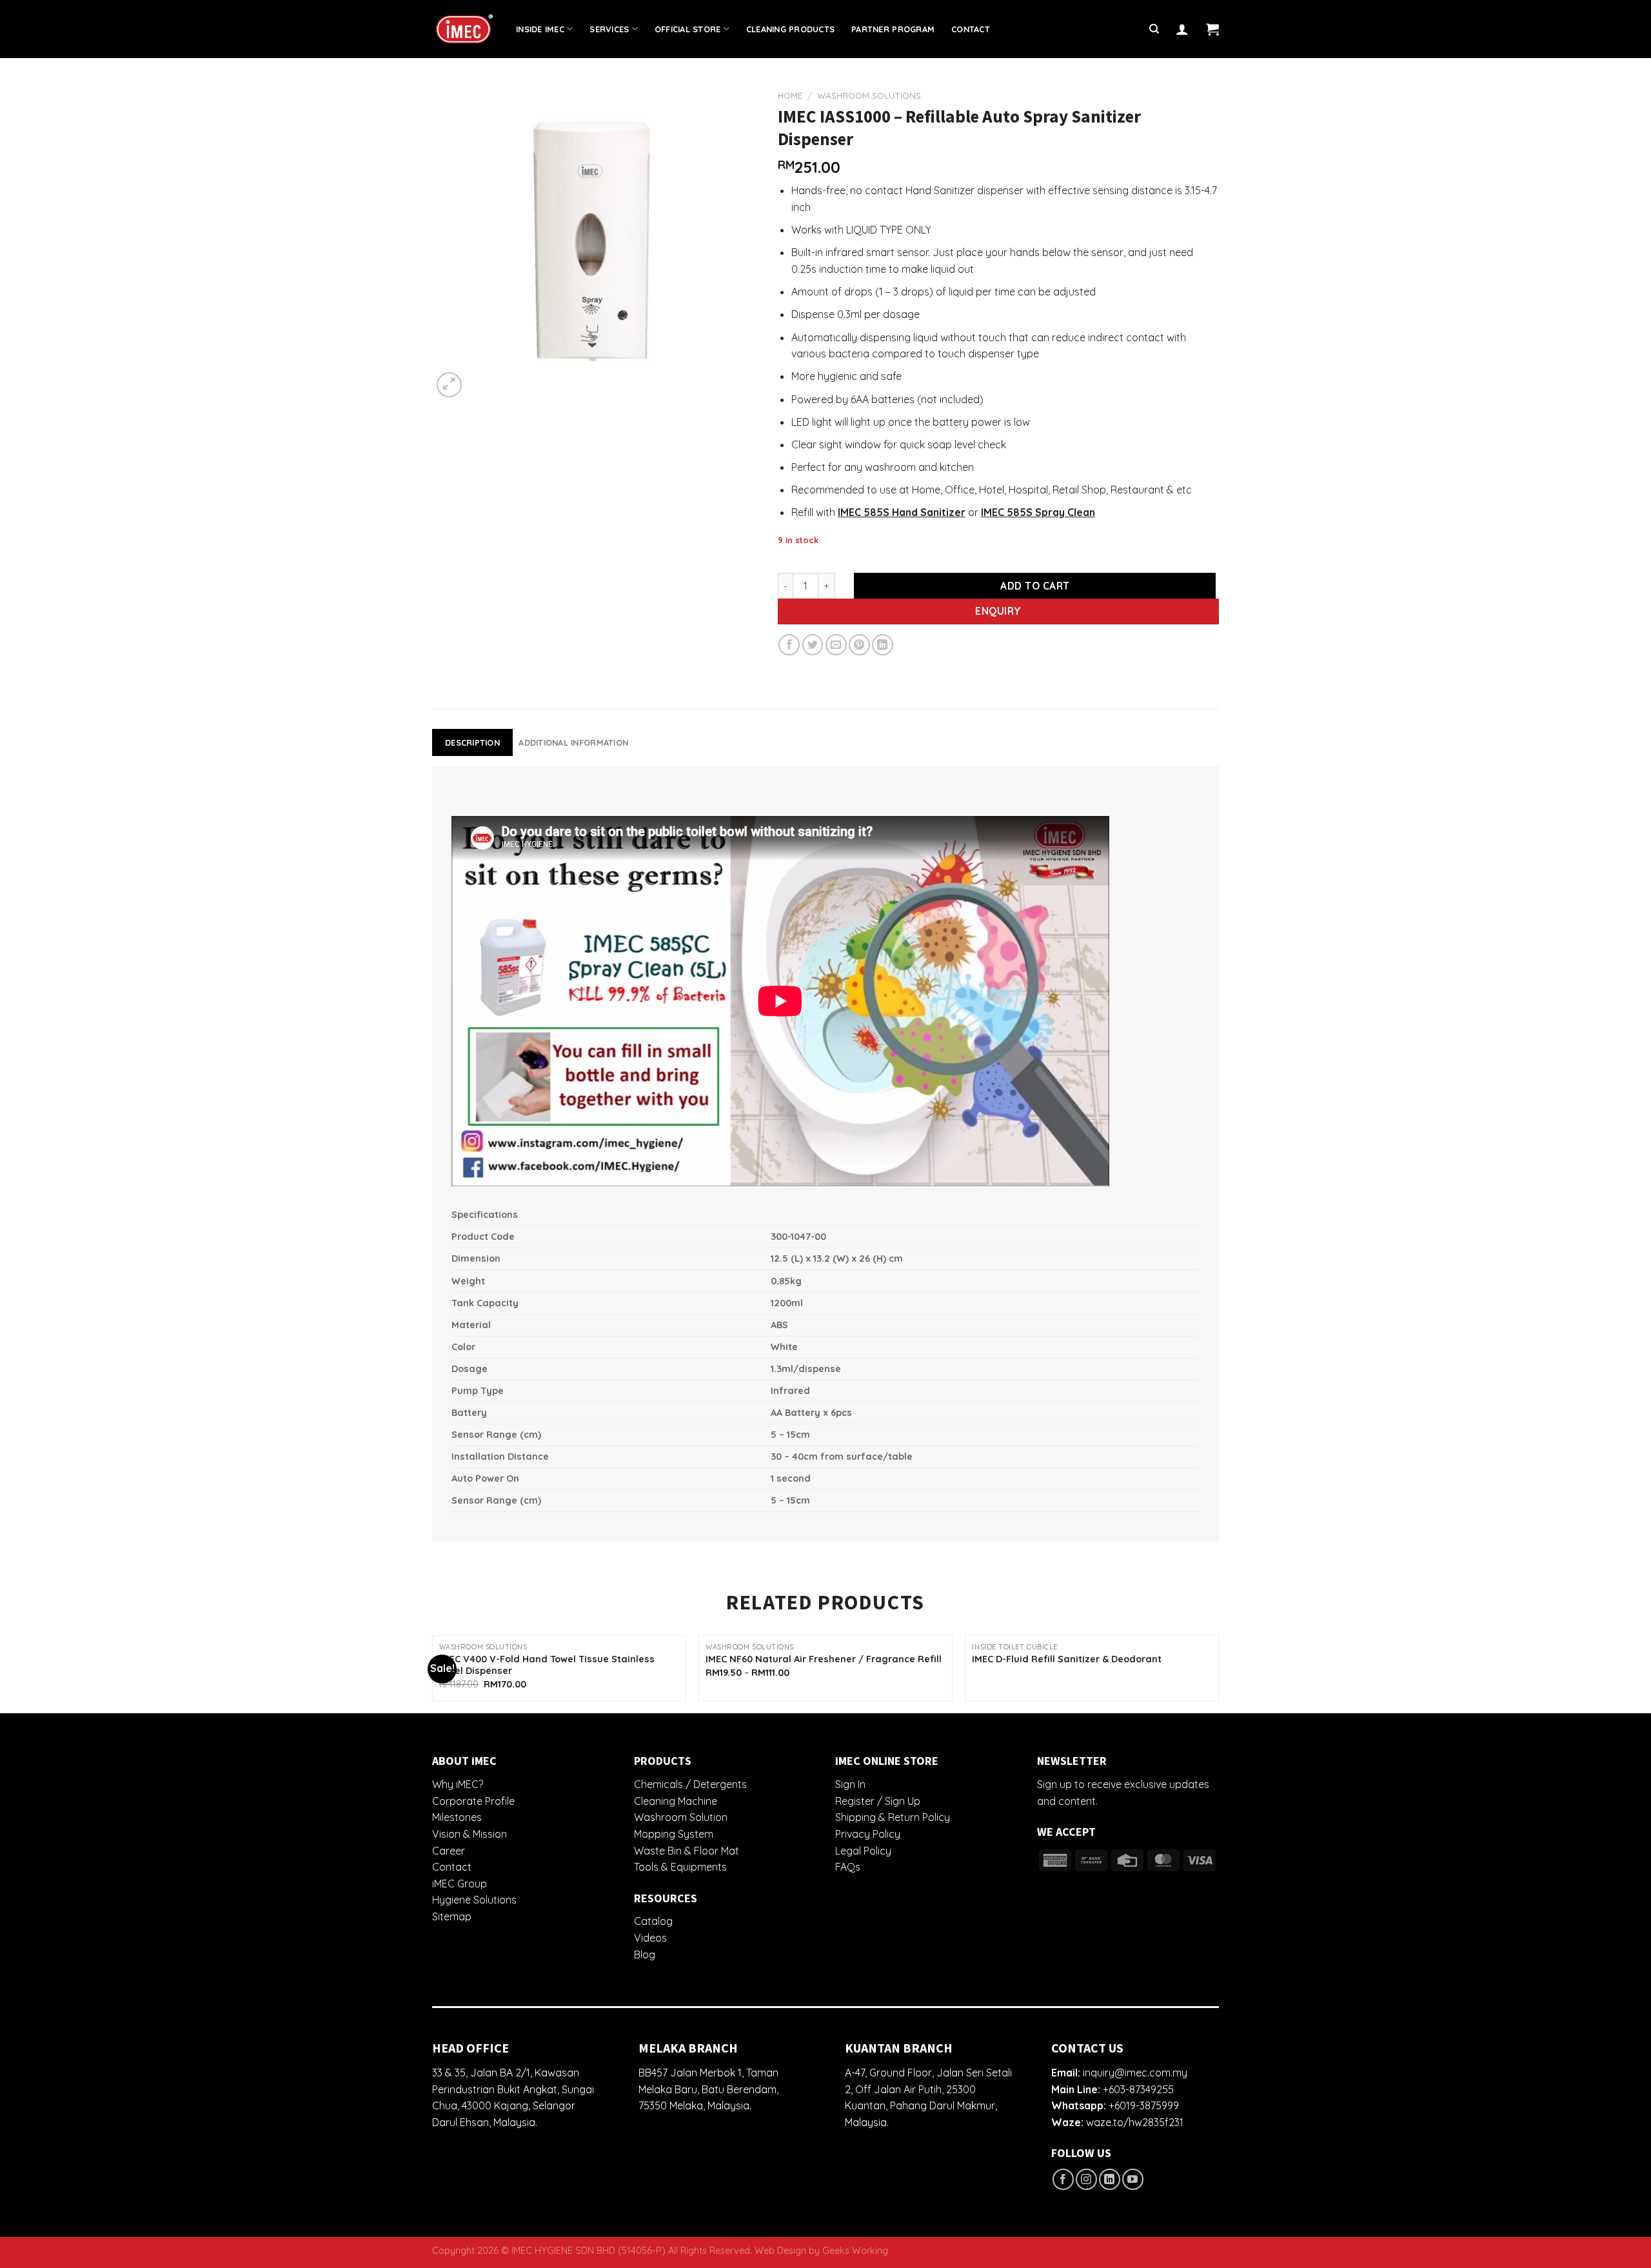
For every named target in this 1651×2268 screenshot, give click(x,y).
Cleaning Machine (676, 1801)
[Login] (1182, 29)
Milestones (457, 1817)
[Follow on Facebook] (1063, 2179)
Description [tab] (472, 742)
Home (790, 95)
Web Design (780, 2251)
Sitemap (452, 1916)
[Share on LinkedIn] (883, 645)
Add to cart (1035, 586)
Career (449, 1851)
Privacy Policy (868, 1834)
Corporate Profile (473, 1801)
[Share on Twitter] (813, 645)
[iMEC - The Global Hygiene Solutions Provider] (464, 29)
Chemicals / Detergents (690, 1784)
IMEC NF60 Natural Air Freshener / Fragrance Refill (824, 1659)
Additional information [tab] (573, 742)
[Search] (1154, 29)
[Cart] (1212, 29)
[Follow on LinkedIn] (1110, 2179)
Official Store (688, 29)
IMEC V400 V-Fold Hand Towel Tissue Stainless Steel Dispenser (547, 1665)
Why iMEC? (458, 1784)
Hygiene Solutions (474, 1900)
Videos (650, 1938)
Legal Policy (863, 1851)
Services (609, 29)
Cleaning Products (790, 29)
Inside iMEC (540, 29)
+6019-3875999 (1144, 2105)
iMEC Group (460, 1884)
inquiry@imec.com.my (1135, 2073)
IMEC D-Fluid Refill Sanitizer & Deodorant (1067, 1659)
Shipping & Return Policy (893, 1817)
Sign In (850, 1784)
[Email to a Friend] (836, 645)
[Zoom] (449, 385)
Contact (971, 29)
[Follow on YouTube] (1133, 2179)
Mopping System (674, 1834)
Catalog (653, 1921)
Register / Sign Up (878, 1801)
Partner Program (893, 29)
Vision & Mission (470, 1834)
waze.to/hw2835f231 (1135, 2122)
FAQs (848, 1867)
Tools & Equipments (680, 1867)
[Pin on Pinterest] (859, 645)
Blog (645, 1955)
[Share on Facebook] (789, 645)
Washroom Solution (681, 1817)
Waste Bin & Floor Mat (687, 1851)
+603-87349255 (1138, 2089)
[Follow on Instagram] (1086, 2179)
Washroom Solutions (869, 95)
